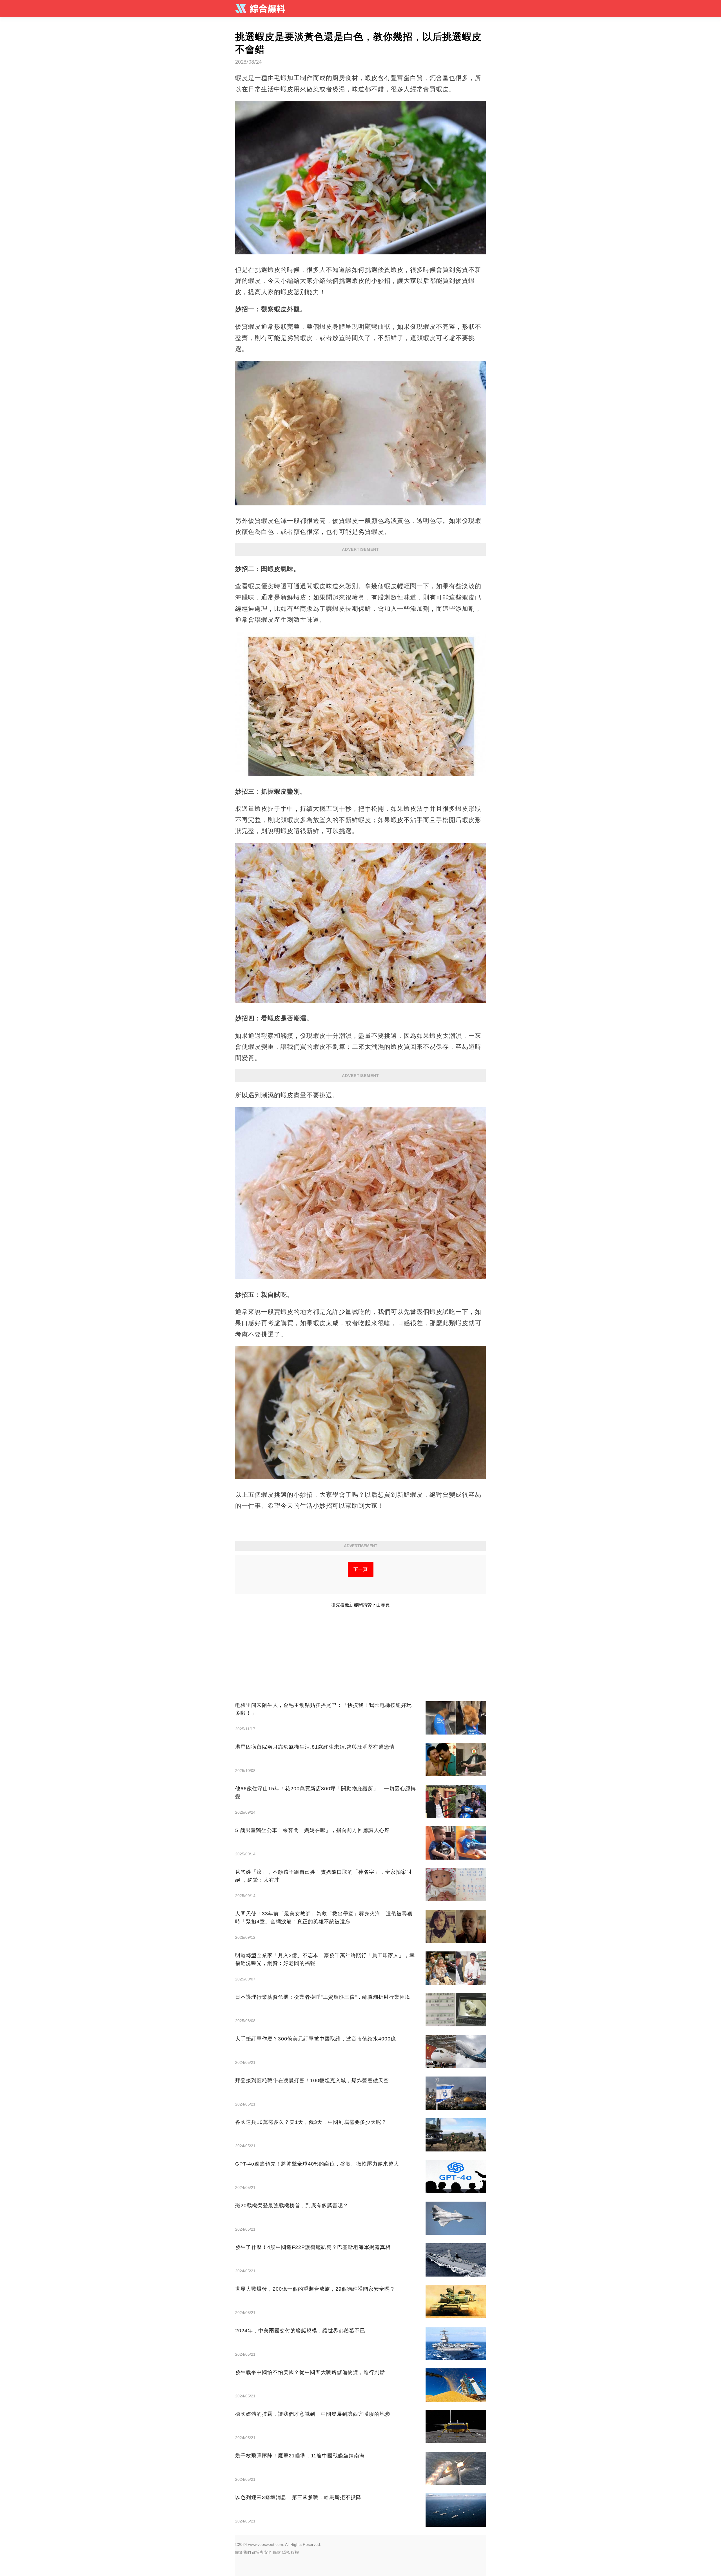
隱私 (286, 2552)
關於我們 (243, 2552)
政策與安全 (262, 2552)
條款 (277, 2552)
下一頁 (361, 1569)
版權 (295, 2552)
